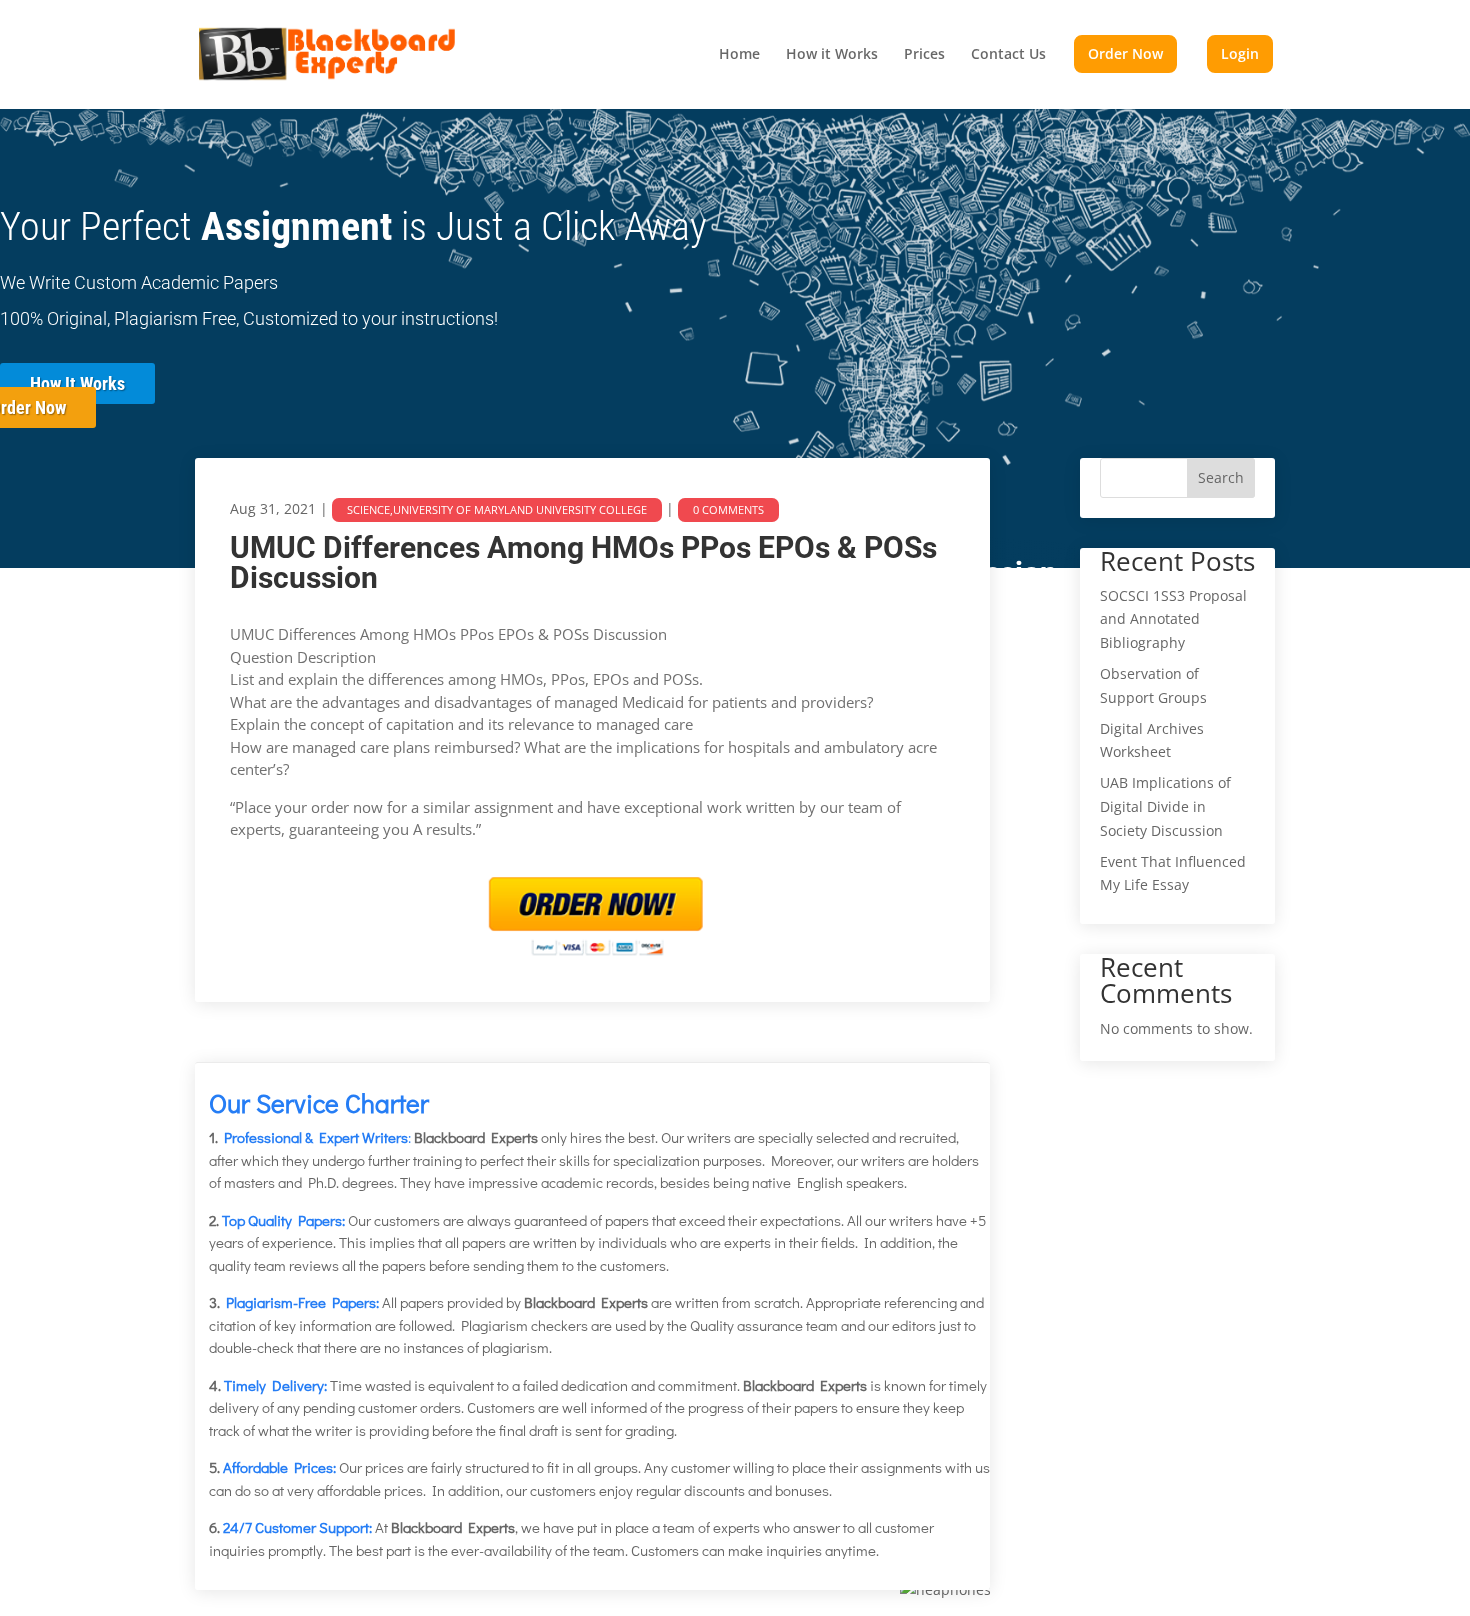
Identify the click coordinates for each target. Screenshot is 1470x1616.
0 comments (728, 509)
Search (1221, 477)
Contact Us (1008, 55)
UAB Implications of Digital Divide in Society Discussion (1165, 806)
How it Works (832, 55)
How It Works (77, 383)
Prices (924, 55)
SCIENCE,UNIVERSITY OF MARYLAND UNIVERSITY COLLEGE (497, 509)
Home (739, 55)
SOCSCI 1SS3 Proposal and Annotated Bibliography (1173, 619)
